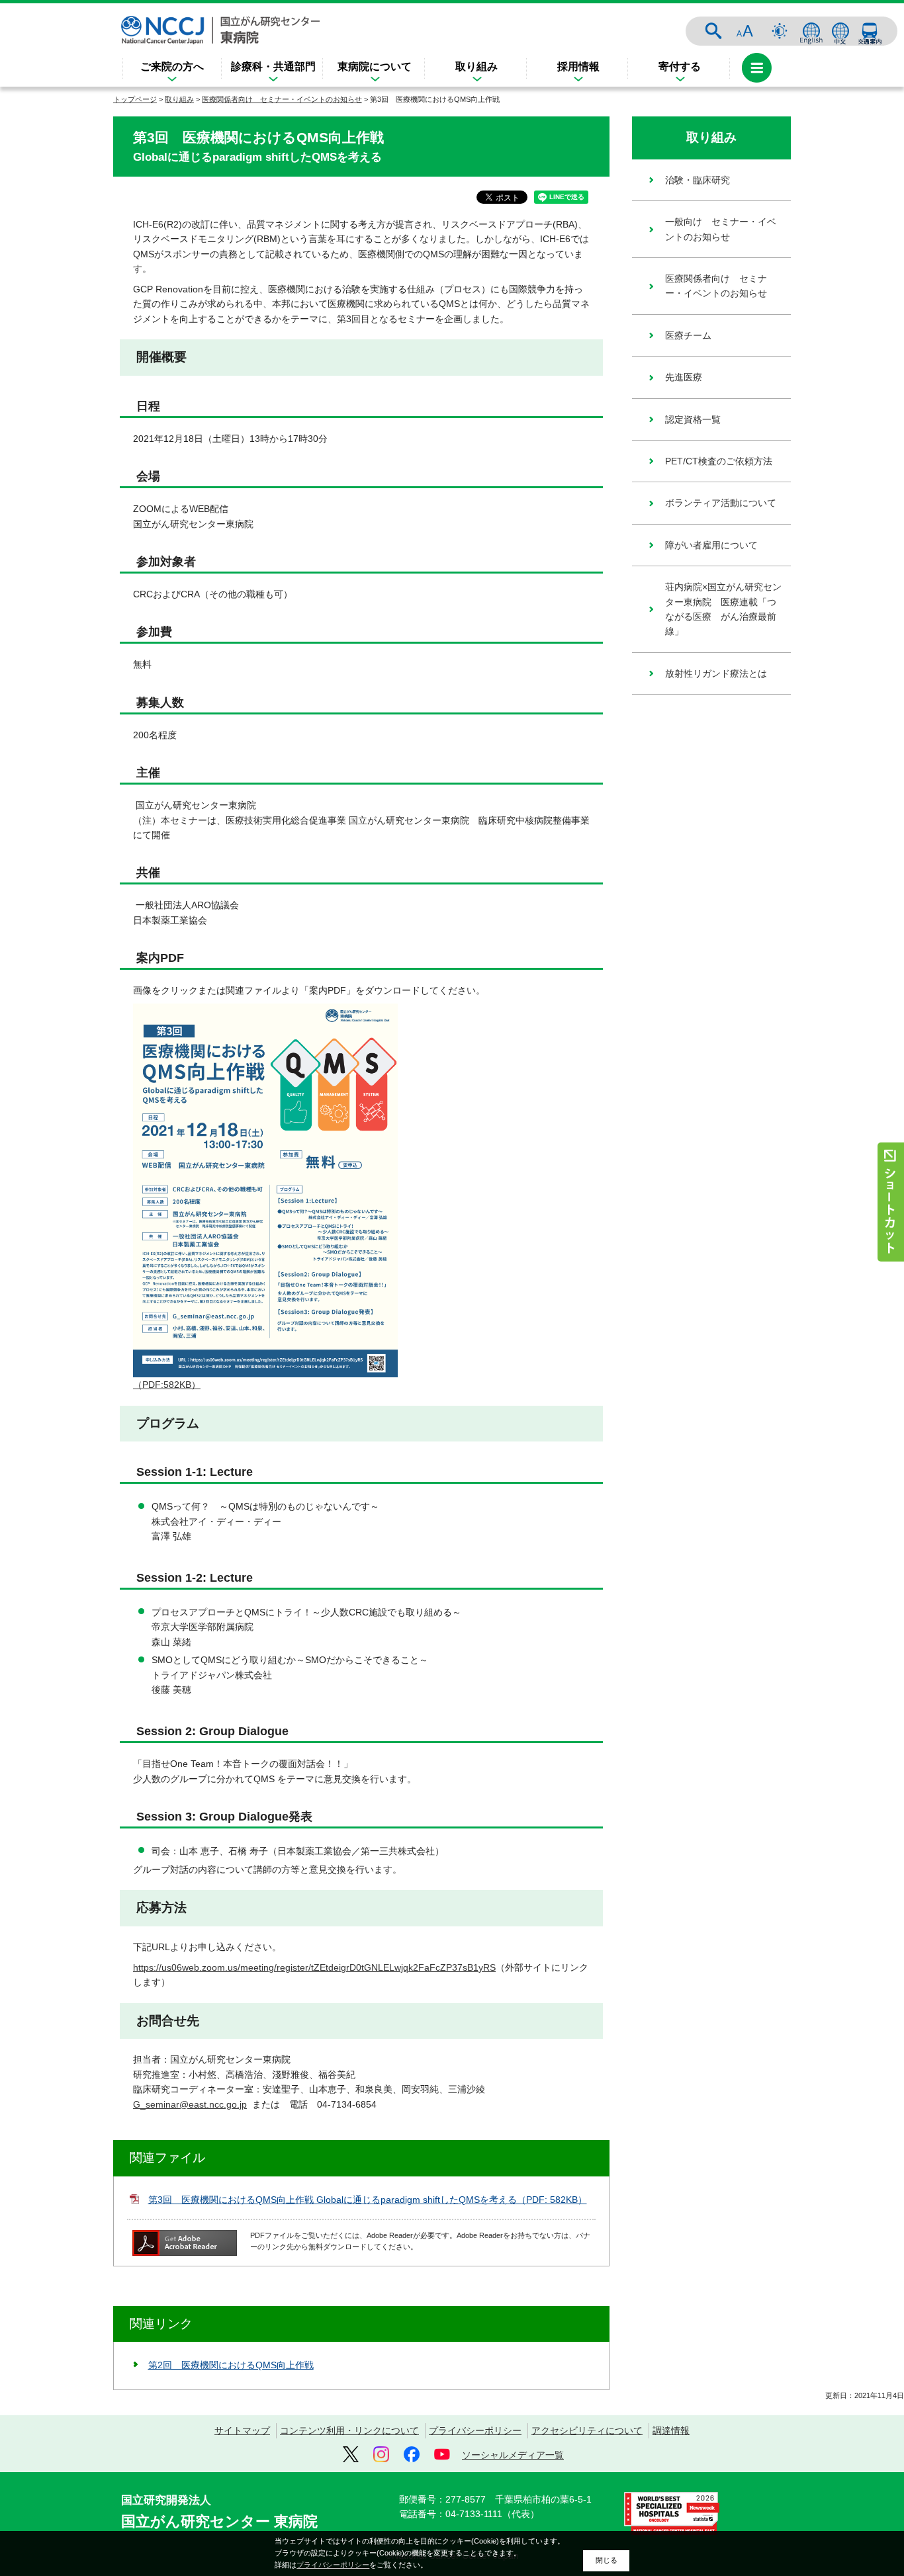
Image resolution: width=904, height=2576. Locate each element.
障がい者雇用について (711, 545)
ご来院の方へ (172, 66)
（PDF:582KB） (167, 1385)
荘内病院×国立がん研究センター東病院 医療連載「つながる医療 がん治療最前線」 (723, 609)
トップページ (135, 99)
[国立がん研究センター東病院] (220, 30)
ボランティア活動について (721, 503)
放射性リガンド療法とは (716, 673)
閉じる (607, 2560)
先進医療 (684, 377)
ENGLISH (811, 31)
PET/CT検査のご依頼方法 (719, 461)
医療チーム (688, 335)
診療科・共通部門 (273, 66)
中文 (840, 31)
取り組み (476, 66)
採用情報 (578, 66)
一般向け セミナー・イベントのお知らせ (721, 229)
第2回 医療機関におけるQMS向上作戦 (231, 2365)
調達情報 (671, 2430)
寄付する (680, 66)
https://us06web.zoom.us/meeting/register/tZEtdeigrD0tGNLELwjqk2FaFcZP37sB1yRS (314, 1967)
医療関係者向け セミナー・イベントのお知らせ (282, 99)
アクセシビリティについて (587, 2430)
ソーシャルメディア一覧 (513, 2455)
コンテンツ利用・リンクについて (349, 2430)
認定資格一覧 (693, 419)
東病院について (375, 66)
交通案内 (870, 31)
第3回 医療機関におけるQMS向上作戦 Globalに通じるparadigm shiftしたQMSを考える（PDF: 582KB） (368, 2200)
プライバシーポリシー (475, 2430)
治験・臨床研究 (698, 180)
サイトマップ (242, 2430)
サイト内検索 (713, 31)
